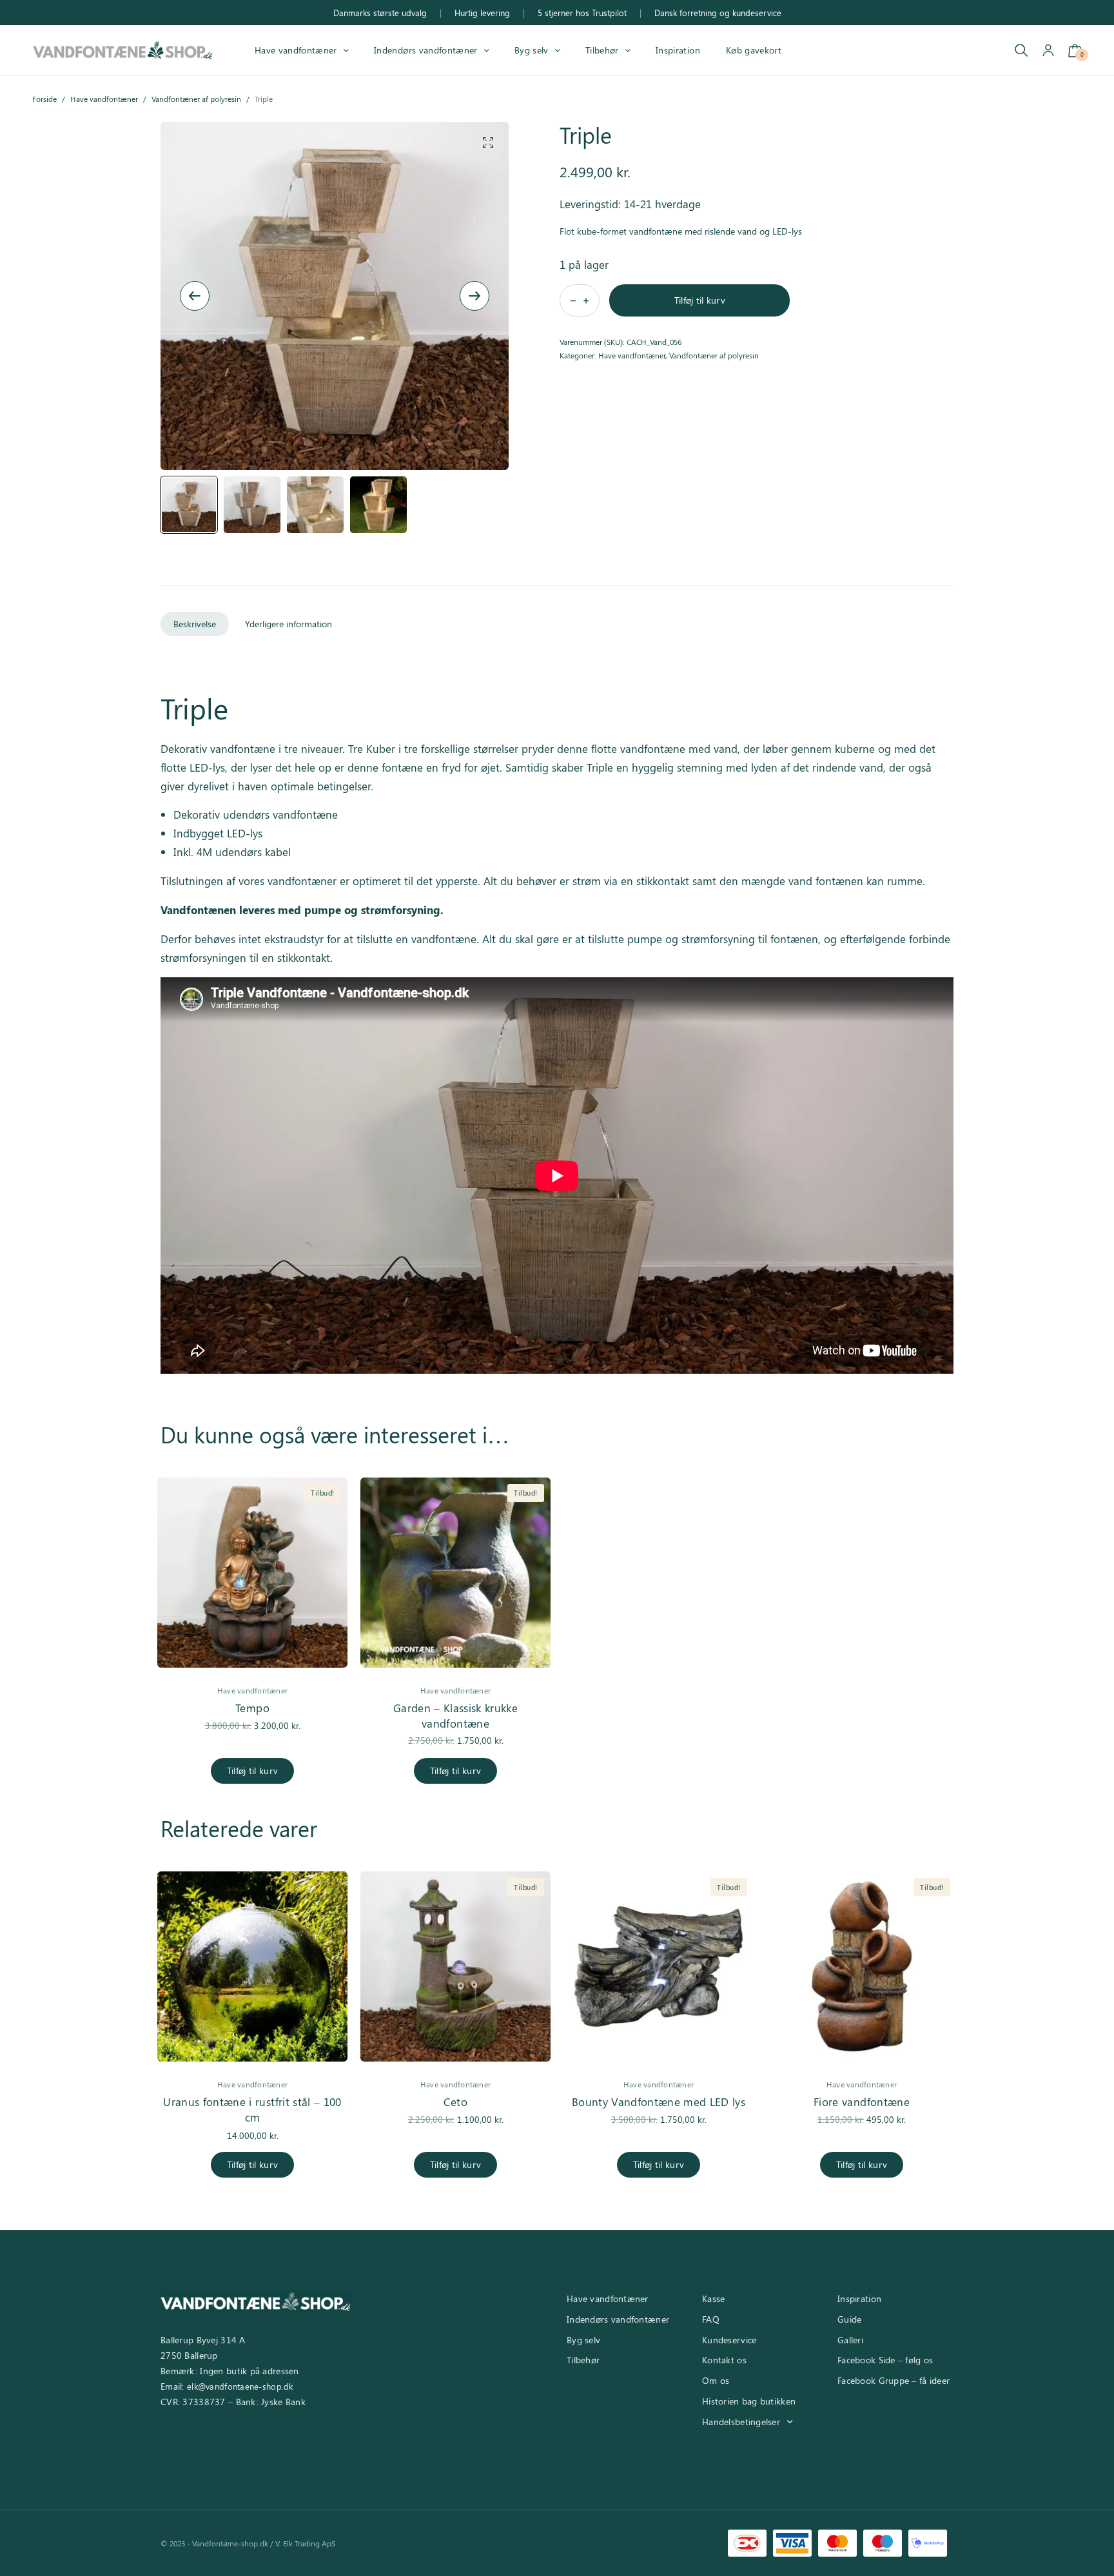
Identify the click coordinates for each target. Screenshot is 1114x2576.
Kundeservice (729, 2340)
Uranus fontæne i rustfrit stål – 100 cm (252, 2109)
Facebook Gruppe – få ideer (894, 2380)
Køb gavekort (754, 50)
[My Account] (1048, 51)
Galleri (850, 2340)
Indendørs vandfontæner (425, 50)
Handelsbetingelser (741, 2422)
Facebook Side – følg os (885, 2360)
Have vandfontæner (296, 50)
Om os (716, 2380)
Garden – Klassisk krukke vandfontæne (455, 1715)
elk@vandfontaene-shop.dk (240, 2386)
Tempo (252, 1708)
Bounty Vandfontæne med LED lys (659, 2102)
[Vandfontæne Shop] (122, 50)
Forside (44, 99)
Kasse (713, 2298)
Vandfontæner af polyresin (196, 99)
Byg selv (532, 50)
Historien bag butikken (749, 2401)
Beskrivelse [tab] (195, 624)
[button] (488, 142)
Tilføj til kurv (700, 300)
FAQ (711, 2319)
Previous (195, 296)
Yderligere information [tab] (288, 624)
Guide (849, 2319)
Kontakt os (724, 2360)
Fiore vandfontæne (862, 2102)
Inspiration (678, 50)
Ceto (455, 2102)
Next (474, 296)
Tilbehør (602, 50)
